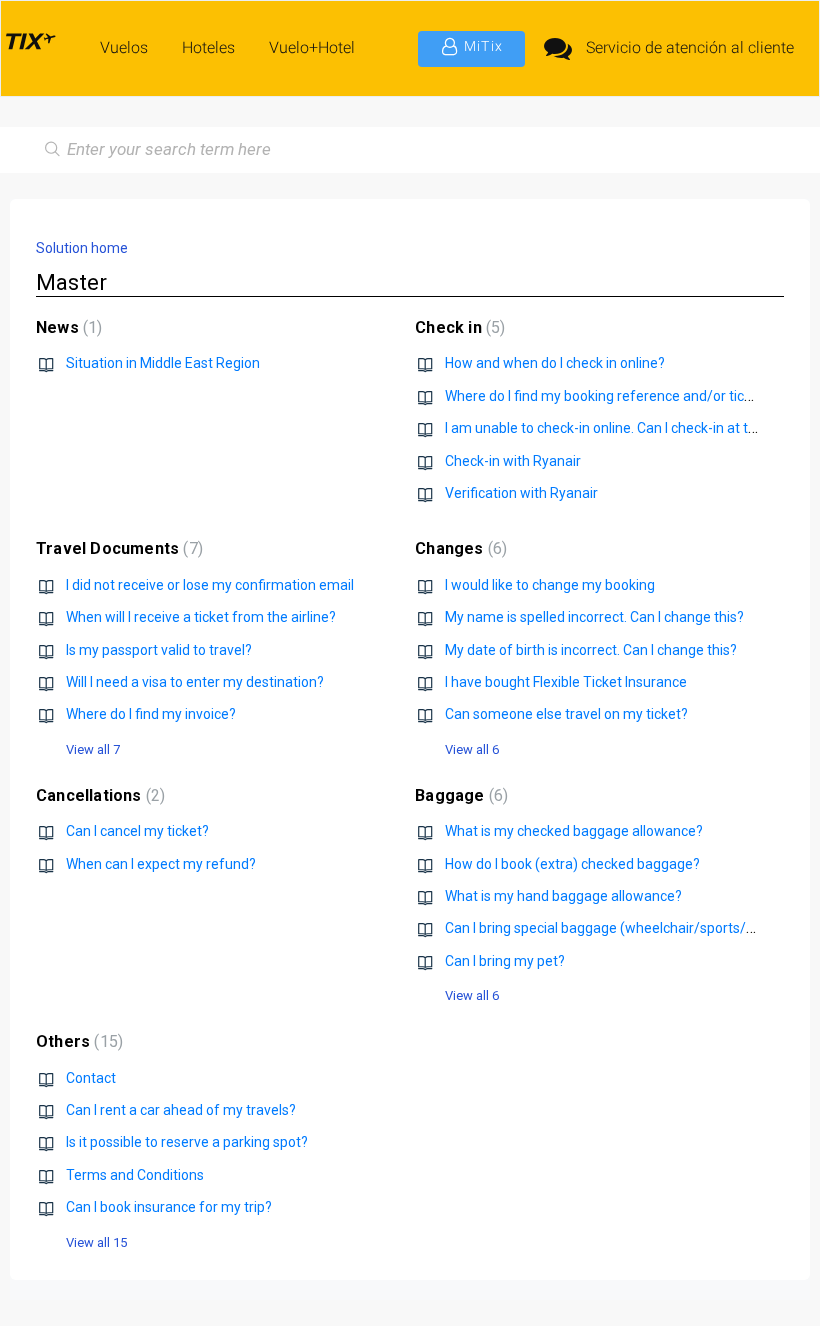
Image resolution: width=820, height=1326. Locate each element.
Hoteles (208, 47)
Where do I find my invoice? (151, 714)
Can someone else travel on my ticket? (566, 714)
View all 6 (472, 749)
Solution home (82, 248)
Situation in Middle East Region (163, 363)
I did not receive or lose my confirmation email (210, 585)
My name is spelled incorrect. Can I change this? (594, 617)
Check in (457, 327)
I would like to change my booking (550, 585)
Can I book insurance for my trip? (169, 1207)
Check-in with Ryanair (513, 461)
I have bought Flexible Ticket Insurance (566, 682)
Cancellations (98, 795)
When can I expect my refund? (161, 864)
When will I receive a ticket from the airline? (201, 617)
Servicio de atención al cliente (690, 47)
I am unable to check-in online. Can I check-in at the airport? (630, 428)
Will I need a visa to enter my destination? (195, 682)
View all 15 (96, 1242)
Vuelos (124, 47)
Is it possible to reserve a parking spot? (187, 1142)
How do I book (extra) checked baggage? (572, 864)
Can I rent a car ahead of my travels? (181, 1110)
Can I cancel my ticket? (137, 831)
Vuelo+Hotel (312, 47)
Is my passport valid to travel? (159, 650)
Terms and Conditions (135, 1175)
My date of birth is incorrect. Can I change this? (591, 650)
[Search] (48, 150)
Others (77, 1041)
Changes (458, 548)
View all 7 (93, 749)
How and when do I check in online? (555, 363)
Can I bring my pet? (505, 961)
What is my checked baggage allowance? (574, 831)
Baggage (459, 795)
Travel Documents (117, 548)
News (66, 327)
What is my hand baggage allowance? (563, 896)
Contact (91, 1078)
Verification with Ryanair (521, 493)
